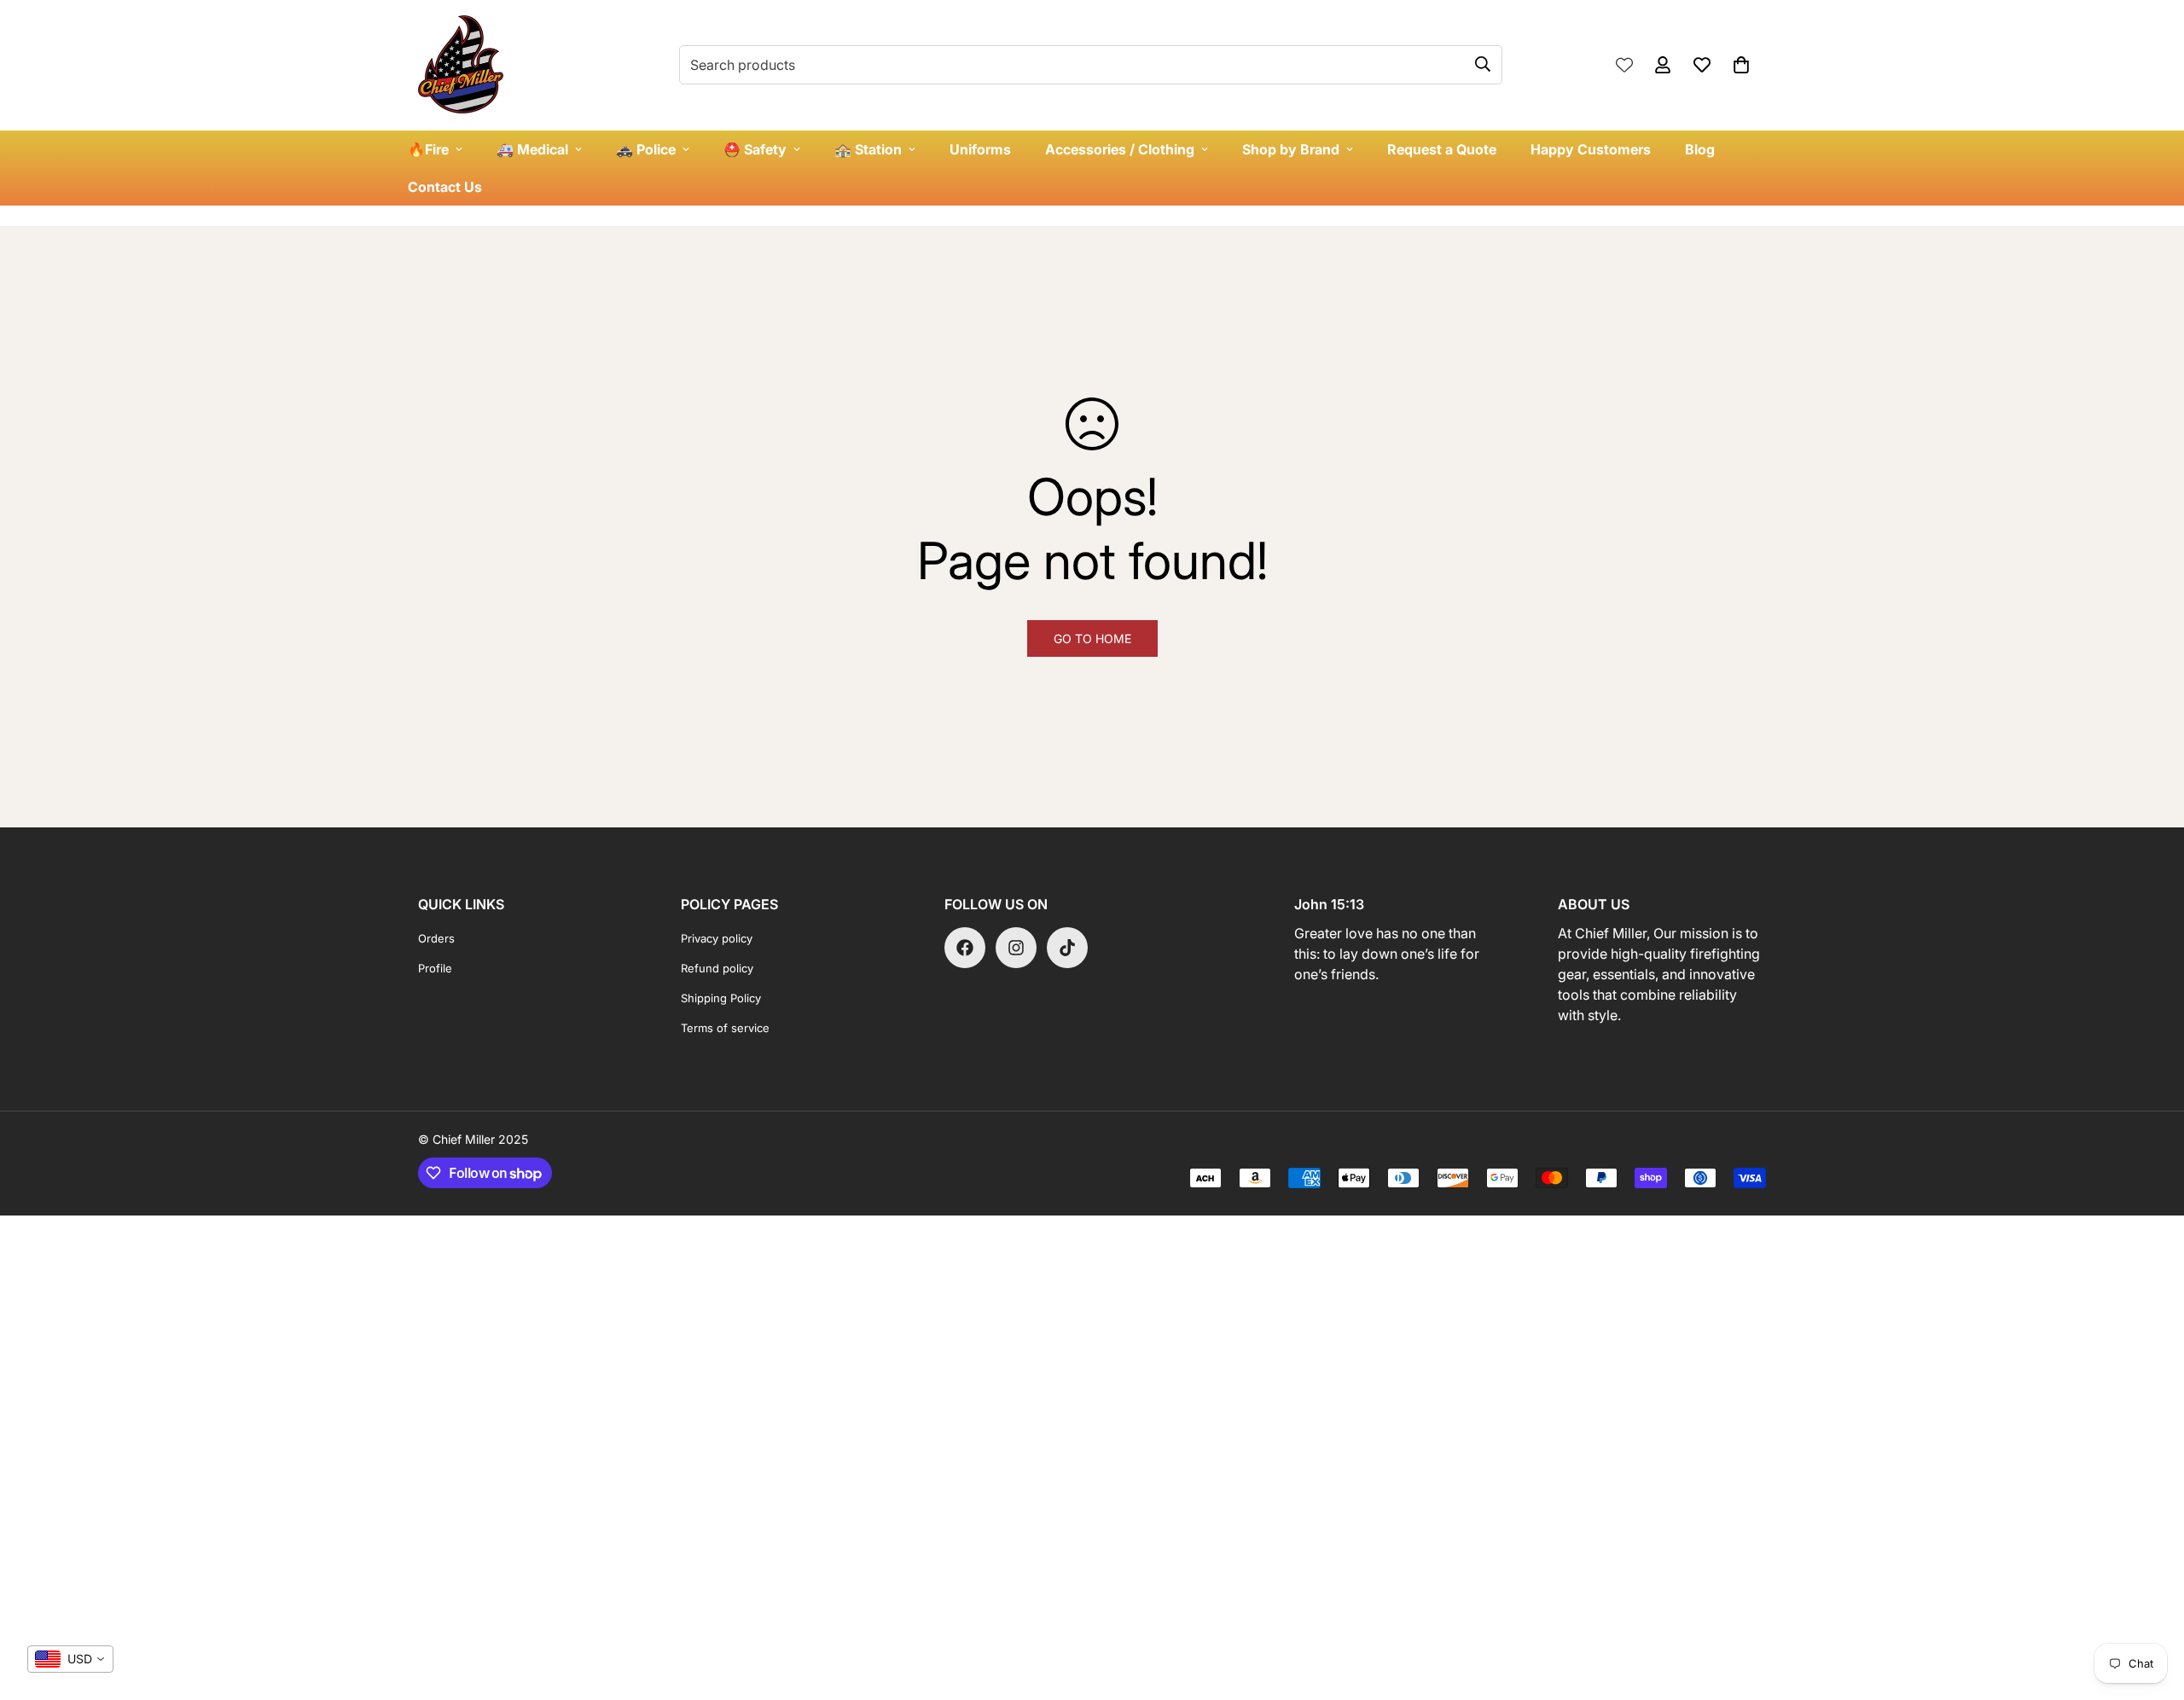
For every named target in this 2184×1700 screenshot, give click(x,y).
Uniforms (980, 149)
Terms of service (725, 1028)
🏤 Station (868, 149)
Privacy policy (717, 938)
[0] (1741, 65)
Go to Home (1092, 638)
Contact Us (445, 187)
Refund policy (717, 968)
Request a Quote (1442, 149)
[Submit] (1483, 64)
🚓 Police (646, 149)
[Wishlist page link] (1624, 65)
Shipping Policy (721, 998)
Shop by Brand (1291, 149)
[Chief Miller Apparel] (461, 65)
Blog (1700, 149)
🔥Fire (428, 149)
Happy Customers (1591, 149)
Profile (435, 968)
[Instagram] (1016, 948)
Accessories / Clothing (1120, 149)
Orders (436, 938)
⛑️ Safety (755, 149)
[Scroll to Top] (2151, 1607)
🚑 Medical (532, 149)
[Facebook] (965, 948)
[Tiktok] (1067, 948)
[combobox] (70, 1659)
